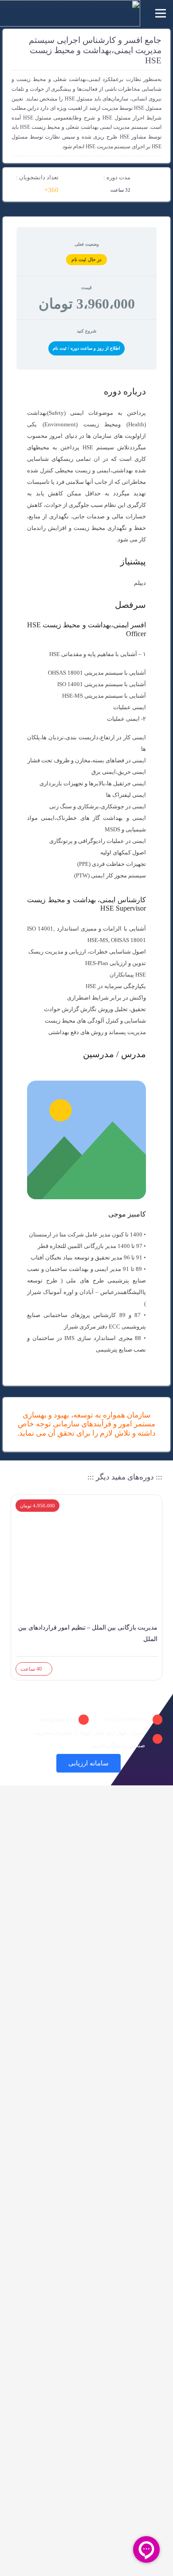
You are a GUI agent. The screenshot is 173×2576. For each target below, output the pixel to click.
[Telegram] (160, 1763)
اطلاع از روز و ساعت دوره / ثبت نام (86, 348)
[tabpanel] (86, 871)
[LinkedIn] (137, 1763)
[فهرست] (161, 13)
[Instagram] (149, 1763)
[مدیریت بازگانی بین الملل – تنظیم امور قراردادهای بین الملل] (86, 1526)
